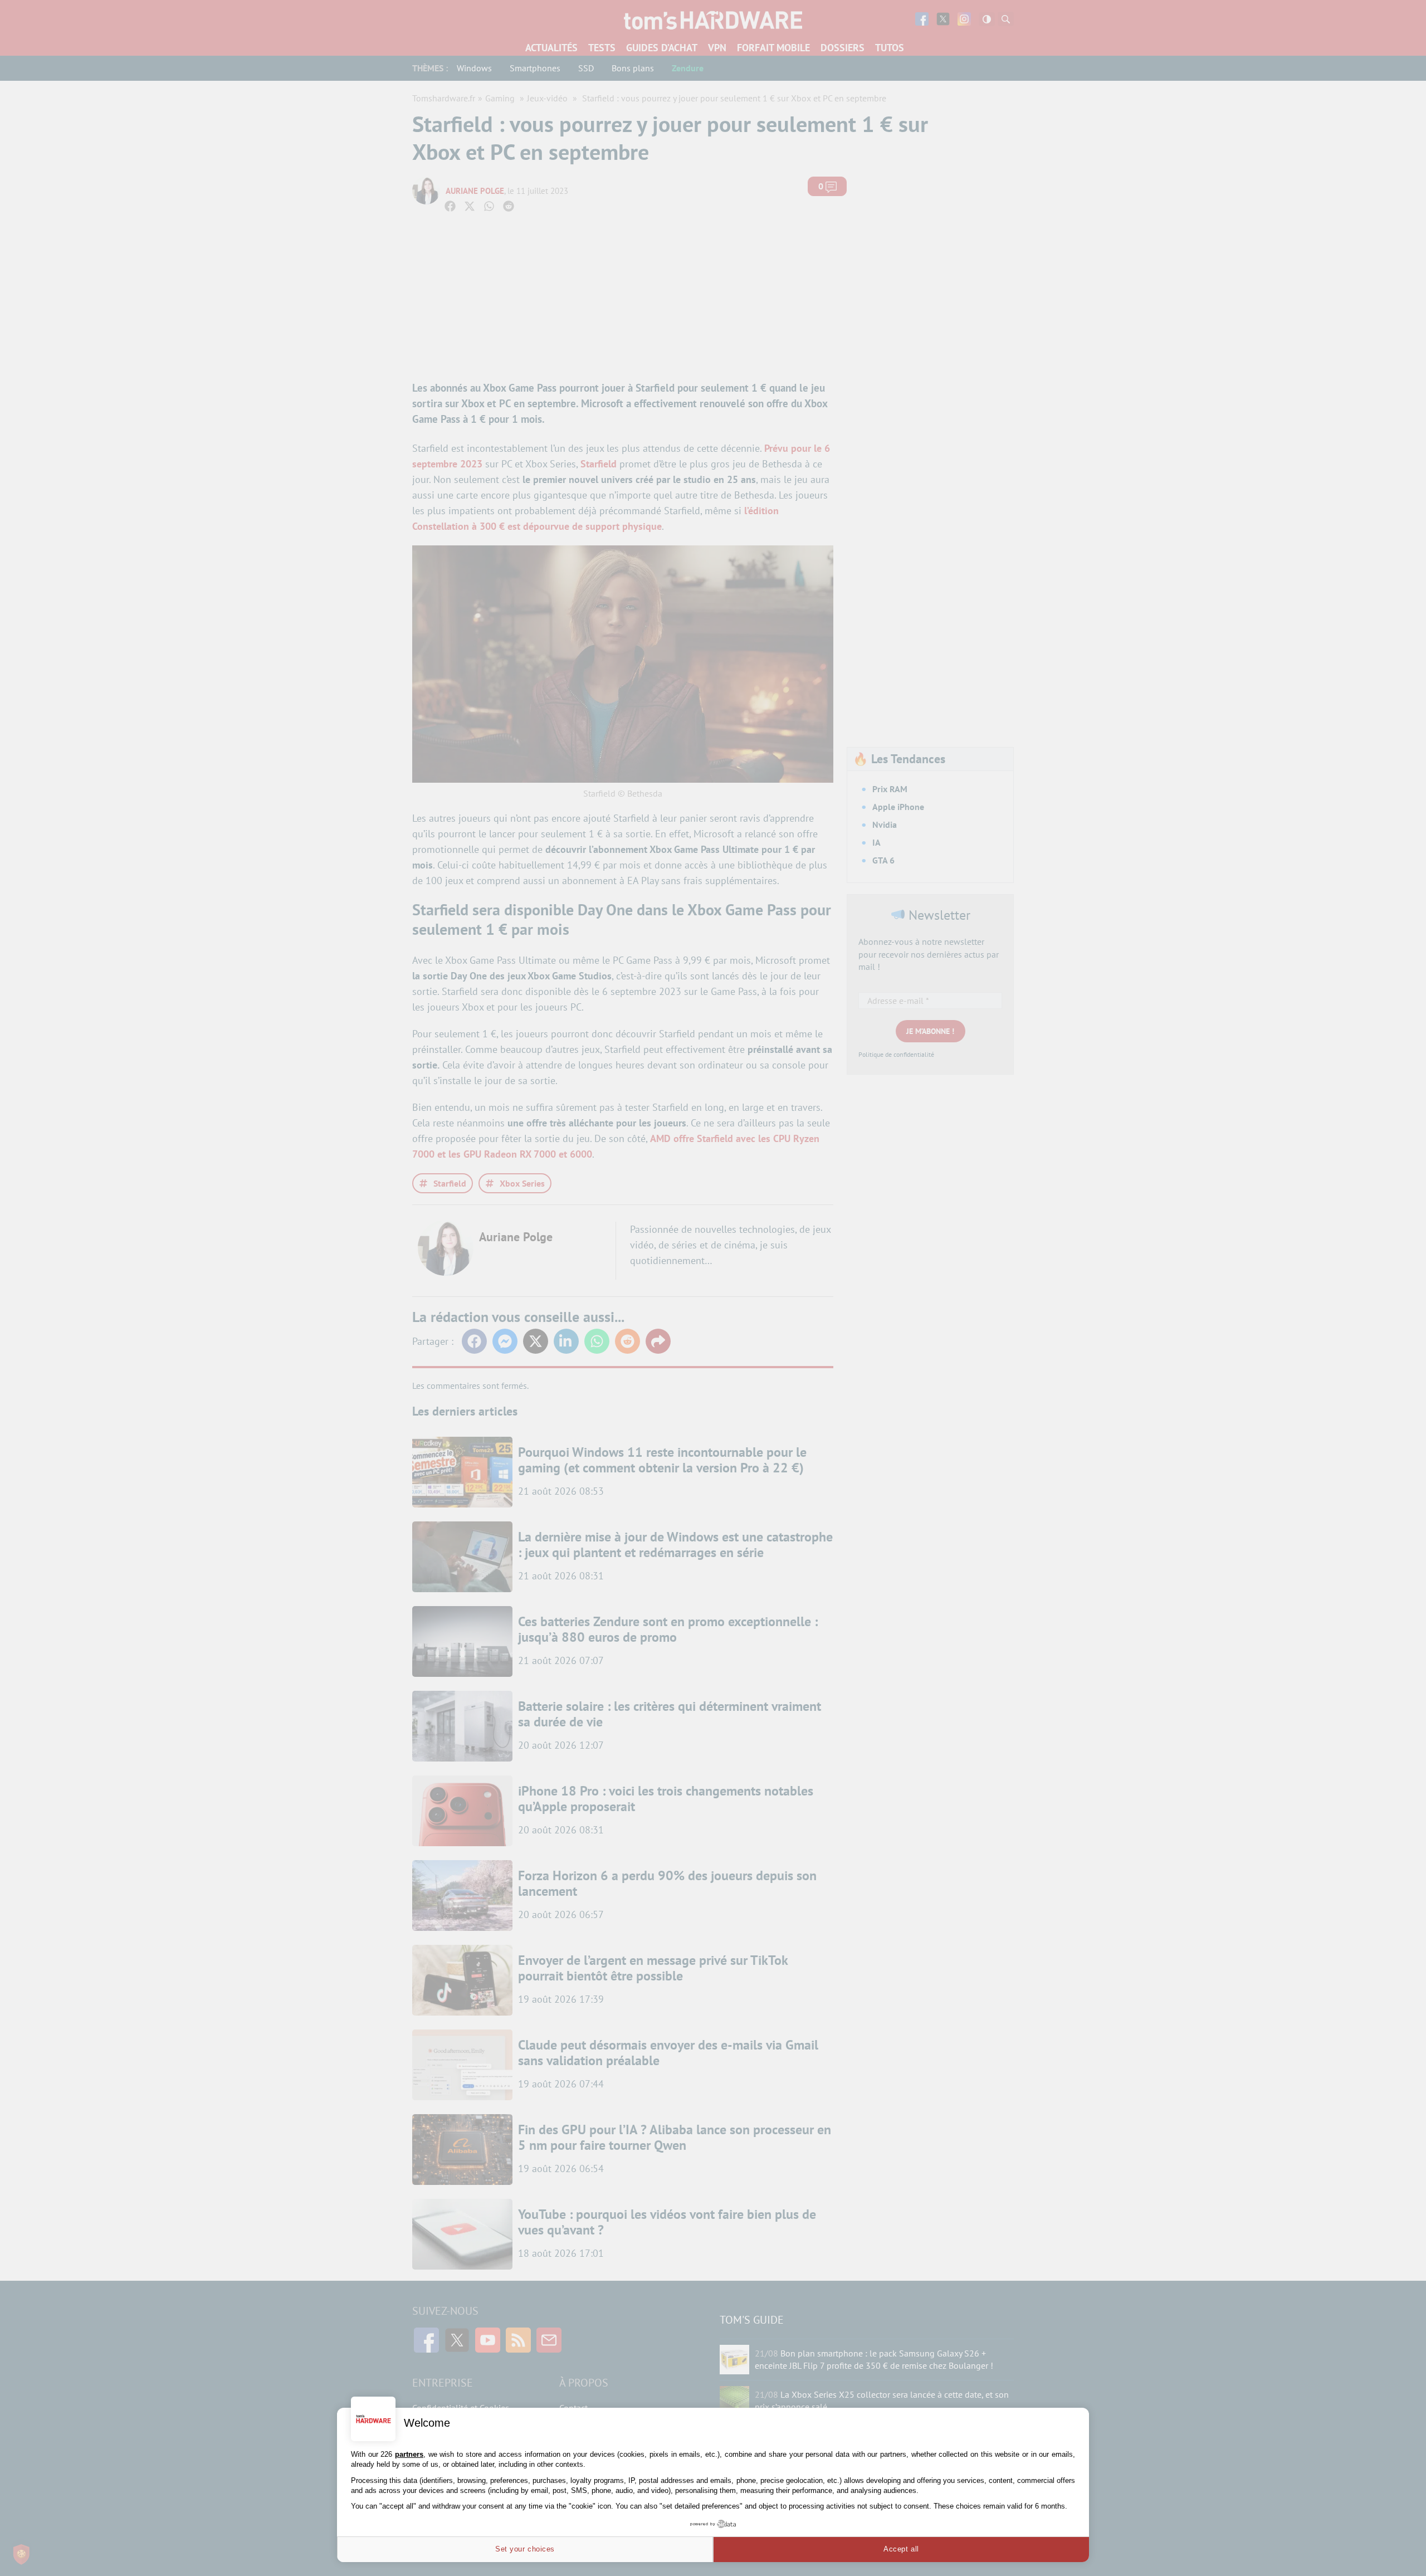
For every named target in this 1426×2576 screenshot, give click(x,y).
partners (409, 2454)
